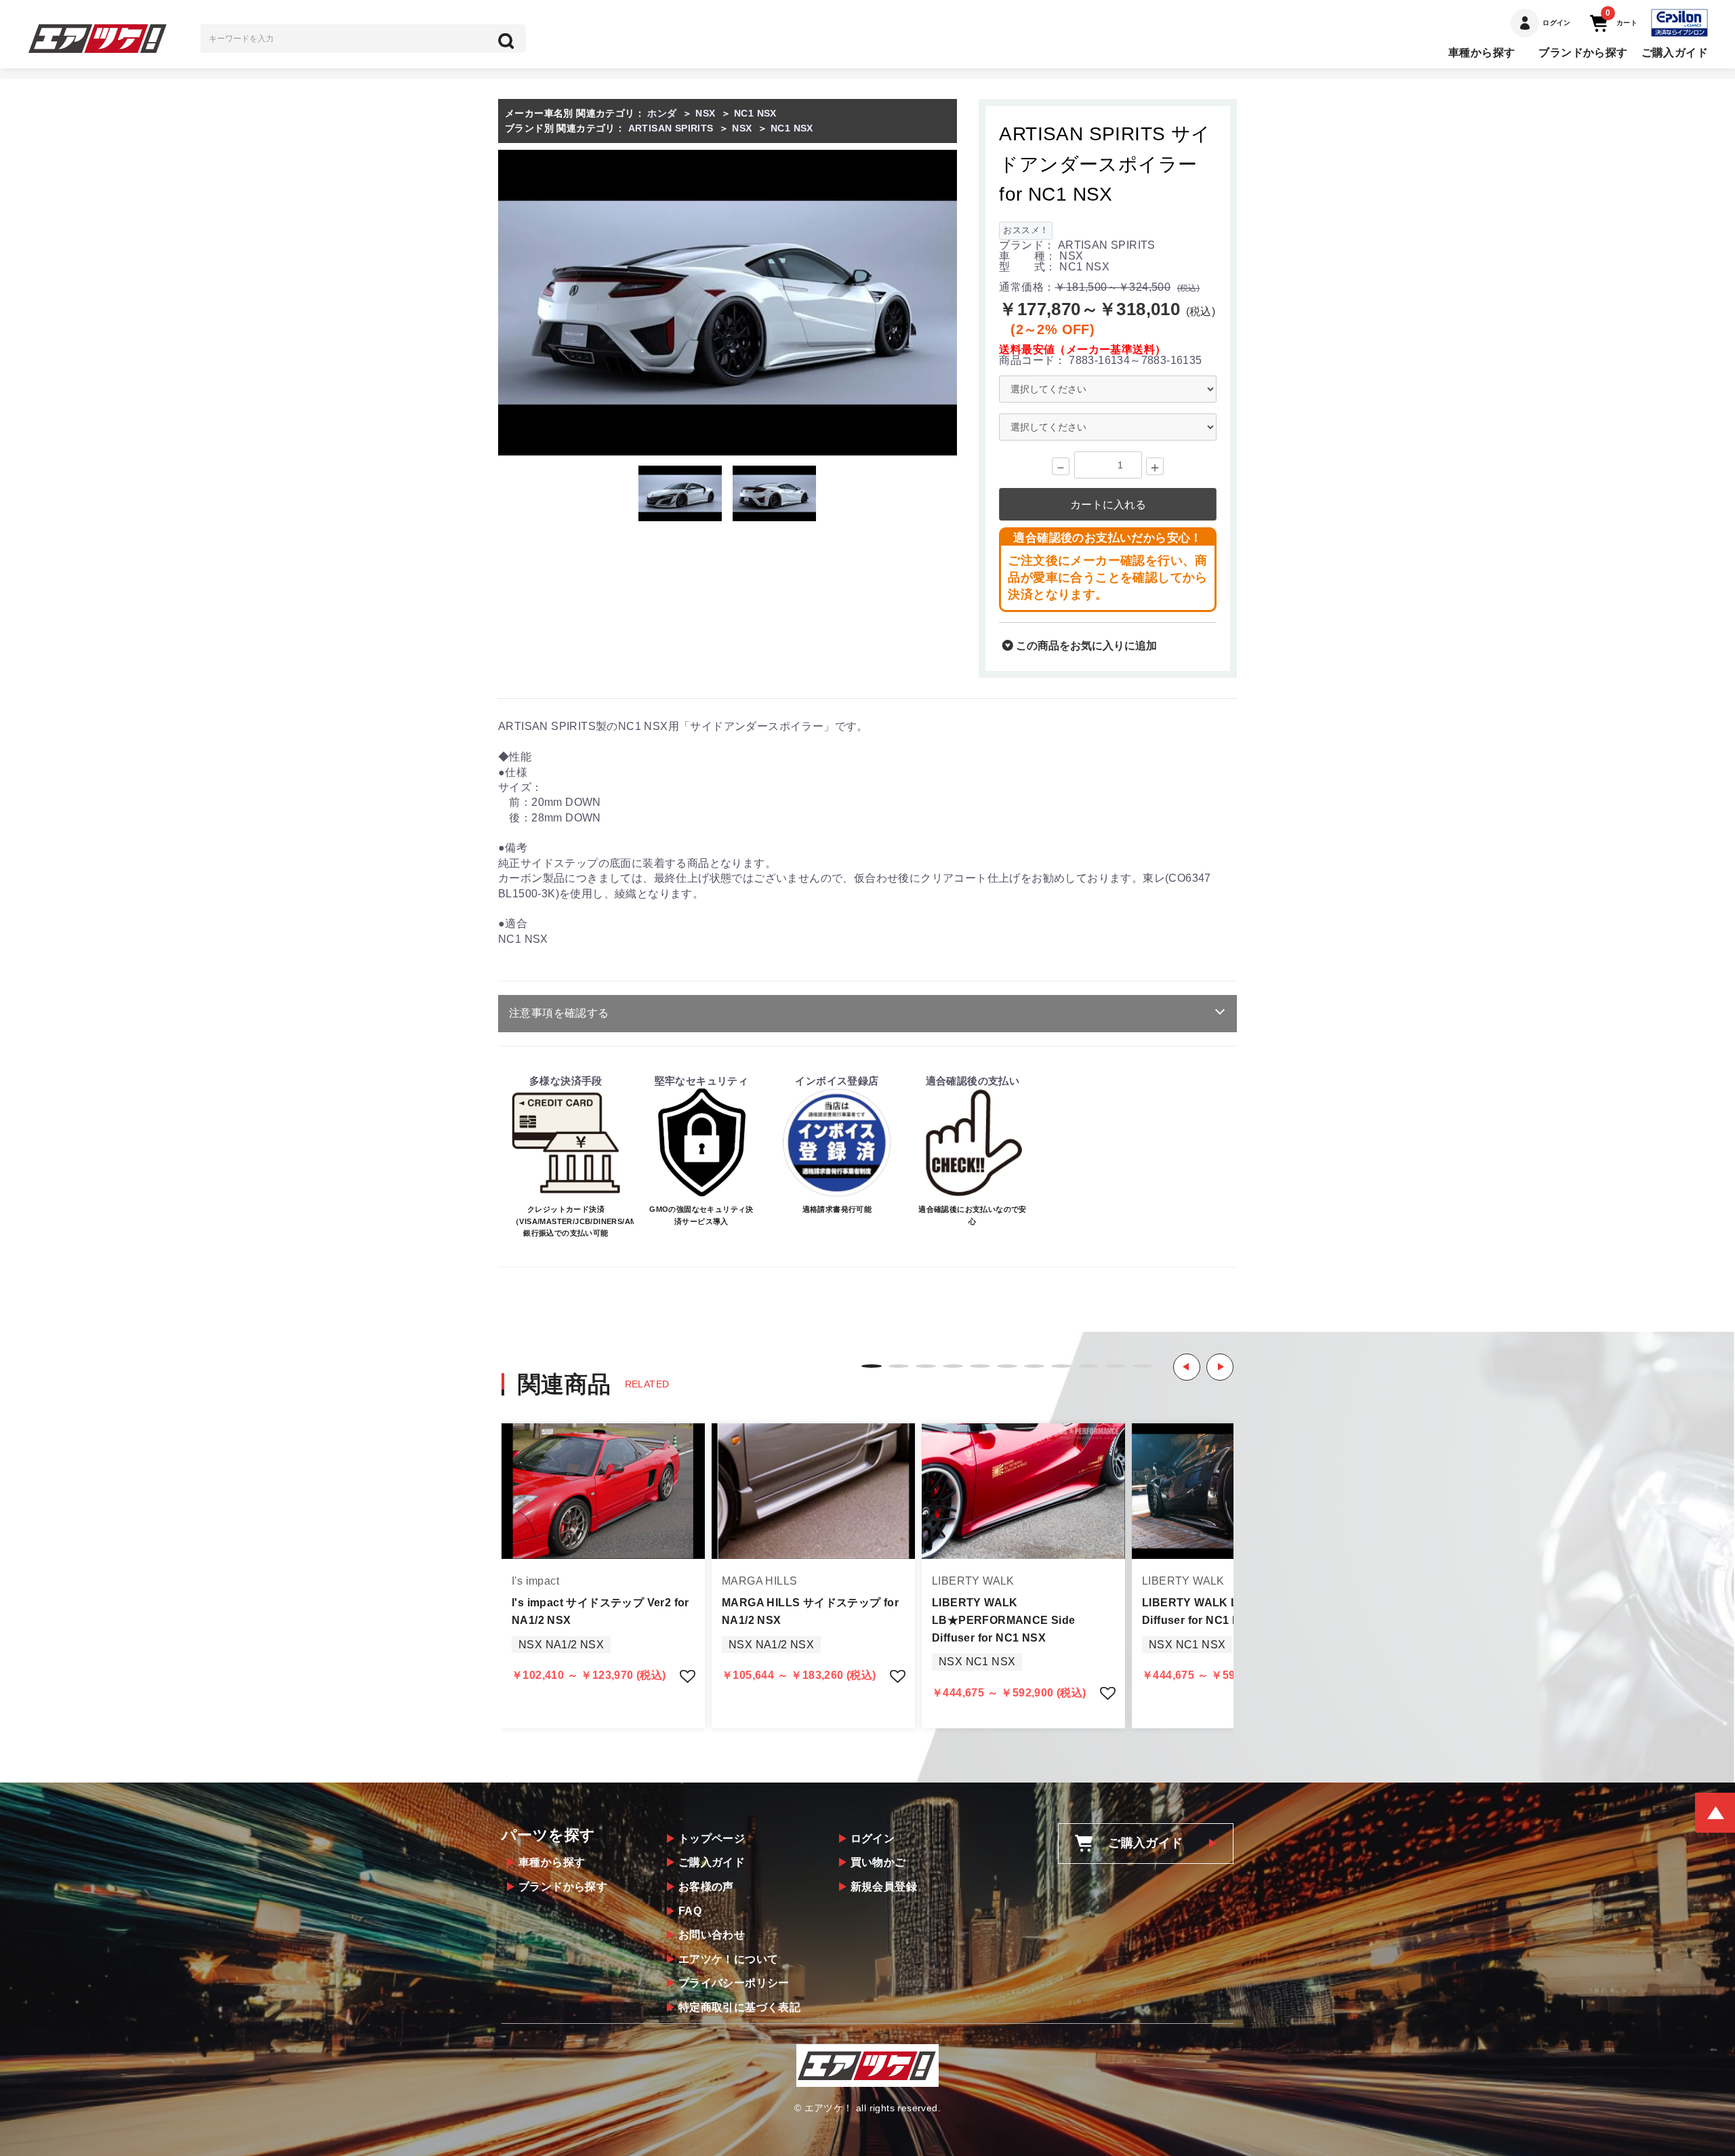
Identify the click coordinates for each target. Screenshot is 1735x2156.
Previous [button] (1187, 1367)
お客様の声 (706, 1887)
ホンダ (662, 113)
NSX (705, 113)
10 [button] (1116, 1366)
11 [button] (1143, 1366)
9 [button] (1088, 1366)
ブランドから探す (1583, 53)
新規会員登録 (884, 1887)
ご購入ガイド (1675, 53)
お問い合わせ (712, 1935)
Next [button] (1220, 1367)
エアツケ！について (729, 1959)
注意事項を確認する (559, 1013)
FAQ (690, 1911)
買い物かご (878, 1862)
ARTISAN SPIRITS (671, 128)
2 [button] (899, 1366)
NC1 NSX (755, 113)
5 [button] (980, 1366)
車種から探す (1482, 53)
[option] (728, 303)
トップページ (712, 1838)
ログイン (873, 1838)
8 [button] (1061, 1366)
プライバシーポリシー (734, 1983)
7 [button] (1034, 1366)
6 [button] (1007, 1366)
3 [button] (926, 1366)
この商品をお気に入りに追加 (1085, 646)
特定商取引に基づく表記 (739, 2007)
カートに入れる (1108, 505)
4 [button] (953, 1366)
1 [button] (872, 1366)
